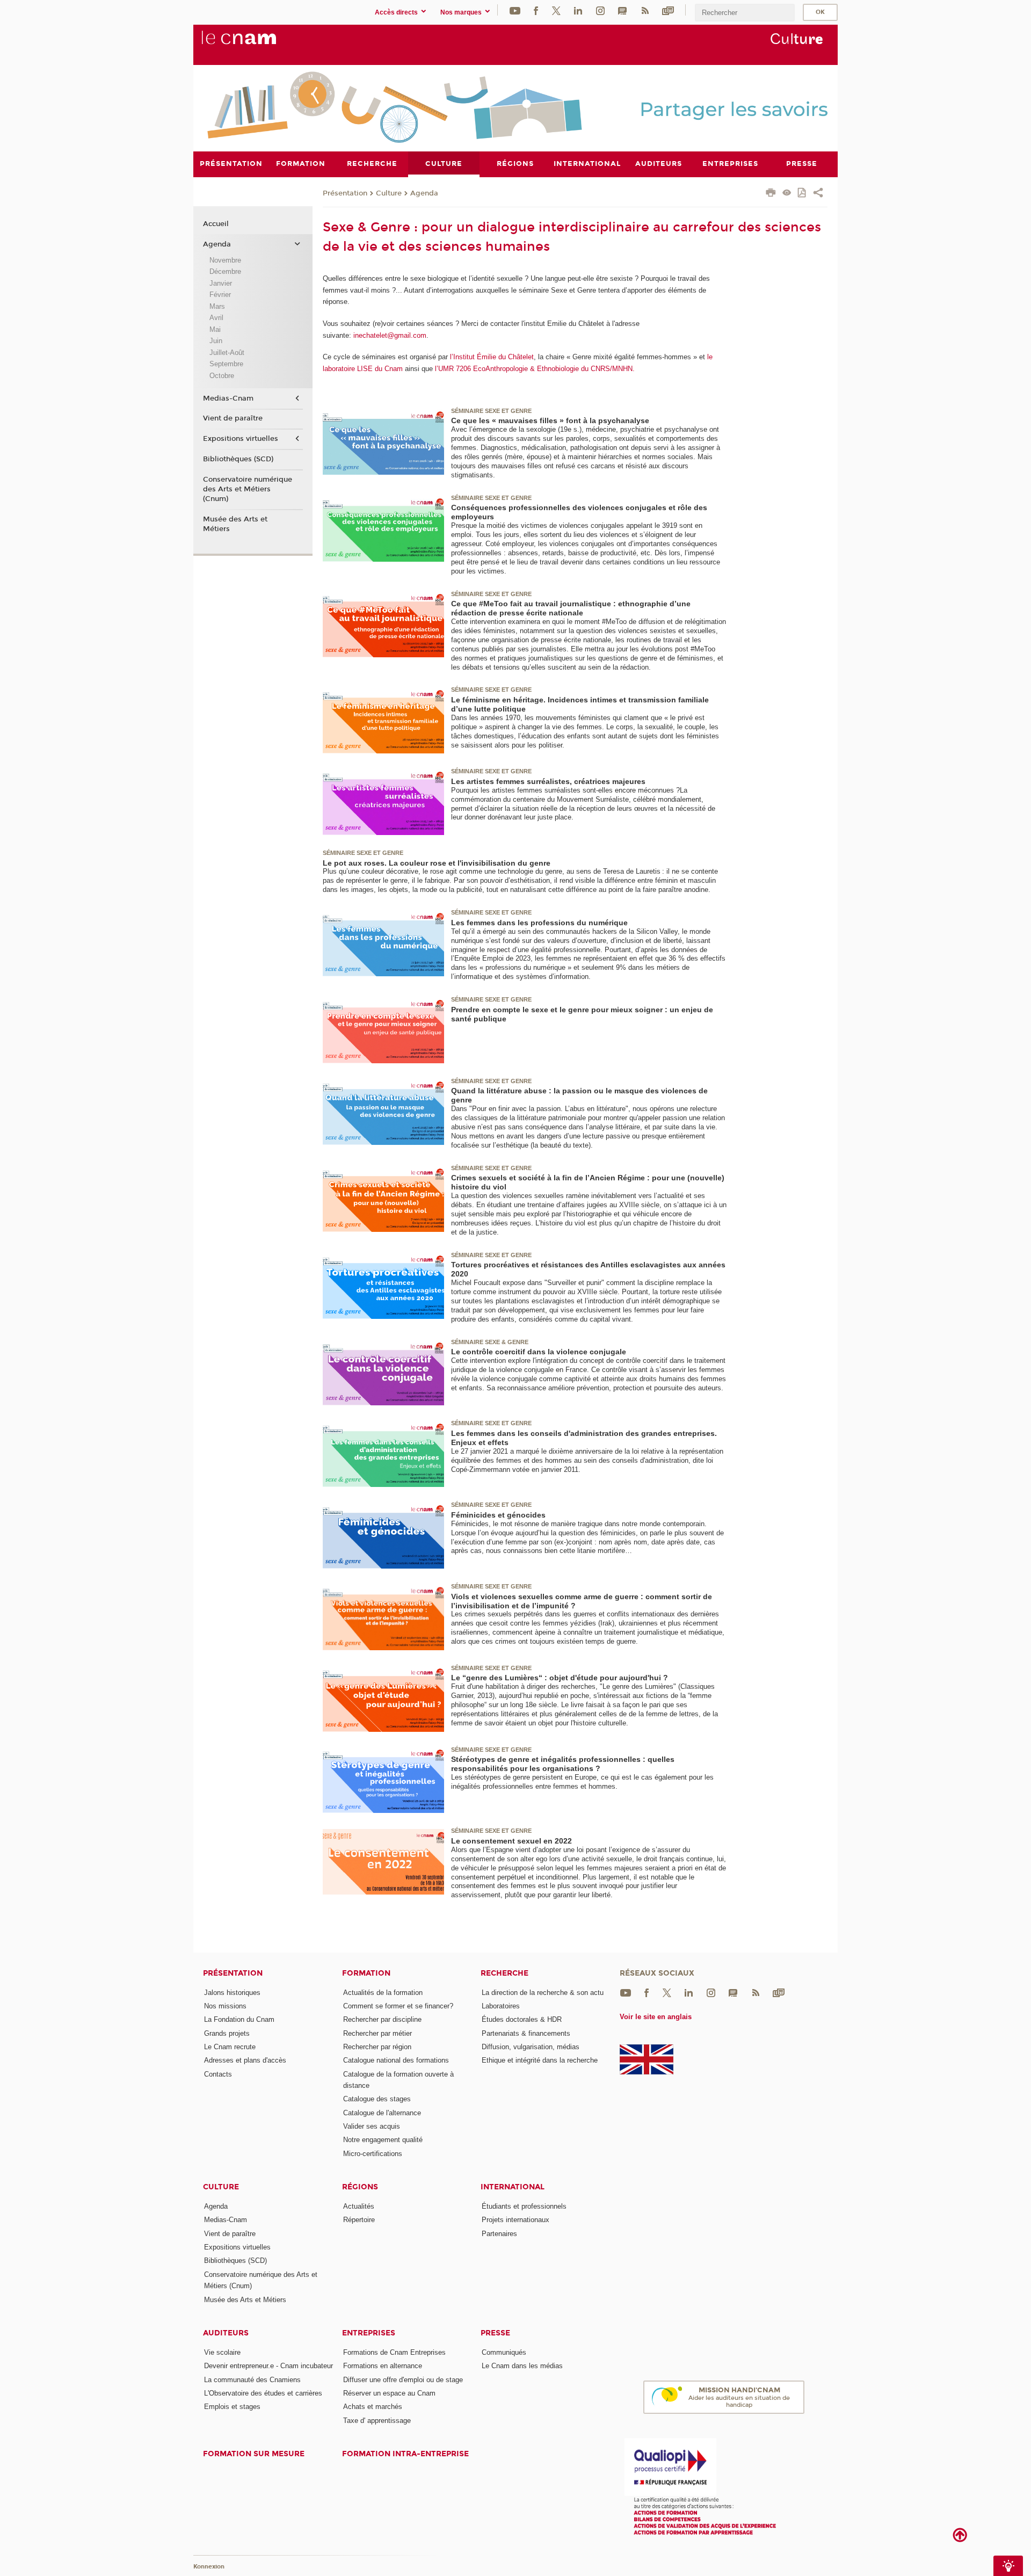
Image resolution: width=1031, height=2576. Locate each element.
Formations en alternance (383, 2366)
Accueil (216, 224)
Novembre (225, 260)
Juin (216, 341)
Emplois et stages (232, 2407)
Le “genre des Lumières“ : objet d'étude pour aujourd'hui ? (560, 1678)
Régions (360, 2187)
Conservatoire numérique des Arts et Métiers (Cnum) (248, 489)
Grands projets (227, 2033)
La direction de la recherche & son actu (543, 1993)
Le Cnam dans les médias (522, 2366)
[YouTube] (515, 10)
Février (220, 295)
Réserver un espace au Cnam (389, 2393)
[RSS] (645, 10)
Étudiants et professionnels (524, 2206)
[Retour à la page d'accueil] (257, 43)
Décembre (225, 271)
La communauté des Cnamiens (252, 2380)
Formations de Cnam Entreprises (394, 2352)
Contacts (218, 2074)
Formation (366, 1973)
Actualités (359, 2206)
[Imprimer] (771, 194)
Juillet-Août (227, 353)
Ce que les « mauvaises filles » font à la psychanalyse (550, 420)
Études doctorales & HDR (522, 2019)
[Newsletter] (668, 10)
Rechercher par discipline (382, 2019)
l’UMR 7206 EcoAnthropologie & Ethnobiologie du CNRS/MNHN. (535, 369)
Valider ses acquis (372, 2126)
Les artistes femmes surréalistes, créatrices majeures (548, 781)
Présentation (345, 193)
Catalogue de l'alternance (382, 2113)
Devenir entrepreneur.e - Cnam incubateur (268, 2366)
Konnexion (209, 2567)
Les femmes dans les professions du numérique (539, 923)
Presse (495, 2333)
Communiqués (504, 2352)
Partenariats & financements (526, 2033)
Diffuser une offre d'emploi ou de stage (403, 2380)
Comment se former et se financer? (398, 2006)
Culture (389, 193)
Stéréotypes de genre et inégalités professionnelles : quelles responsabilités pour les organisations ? (563, 1764)
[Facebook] (536, 10)
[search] (745, 13)
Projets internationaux (515, 2220)
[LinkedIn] (578, 10)
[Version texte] (787, 194)
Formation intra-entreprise (405, 2454)
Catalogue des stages (377, 2099)
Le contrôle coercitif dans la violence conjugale (539, 1352)
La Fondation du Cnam (239, 2019)
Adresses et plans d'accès (245, 2060)
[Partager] (818, 194)
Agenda (424, 193)
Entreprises (369, 2333)
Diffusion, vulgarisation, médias (531, 2047)
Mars (217, 306)
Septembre (226, 364)
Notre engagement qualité (383, 2140)
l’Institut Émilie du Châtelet (492, 357)
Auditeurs (226, 2333)
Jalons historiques (232, 1993)
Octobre (222, 376)
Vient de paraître (233, 418)
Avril (216, 318)
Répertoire (359, 2220)
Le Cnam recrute (230, 2047)
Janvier (221, 283)
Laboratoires (501, 2006)
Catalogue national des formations (396, 2060)
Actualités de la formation (383, 1993)
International (513, 2187)
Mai (215, 329)
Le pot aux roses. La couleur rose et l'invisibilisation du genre (437, 863)
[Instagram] (600, 10)
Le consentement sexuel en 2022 (511, 1841)
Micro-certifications (373, 2154)
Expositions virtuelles (241, 439)
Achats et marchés (373, 2407)
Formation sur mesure (254, 2454)
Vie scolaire (222, 2352)
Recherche (504, 1973)
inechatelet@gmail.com (390, 335)
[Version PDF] (803, 194)
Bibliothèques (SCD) (238, 459)
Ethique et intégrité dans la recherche (540, 2060)
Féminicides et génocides (498, 1515)
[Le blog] (622, 10)
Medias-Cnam (228, 398)
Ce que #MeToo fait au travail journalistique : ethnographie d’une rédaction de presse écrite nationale (571, 608)
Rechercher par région (377, 2047)
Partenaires (499, 2234)
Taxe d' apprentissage (377, 2421)
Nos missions (225, 2006)
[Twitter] (556, 10)
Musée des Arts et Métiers (235, 524)
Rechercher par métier (377, 2033)
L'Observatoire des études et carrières (263, 2393)
